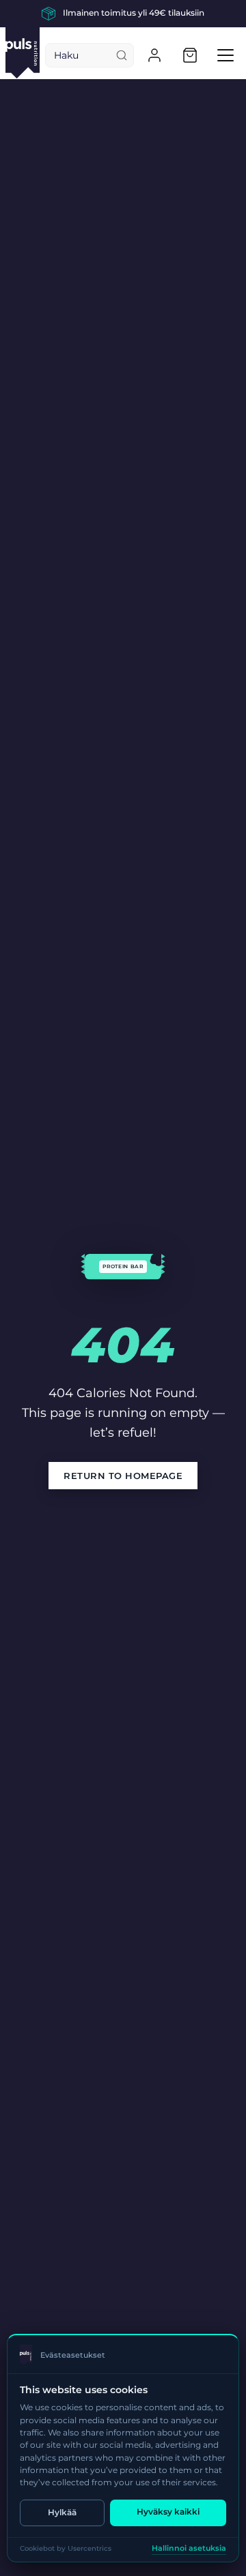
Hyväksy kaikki (168, 2512)
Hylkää (62, 2512)
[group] (123, 14)
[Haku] (122, 55)
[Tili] (154, 55)
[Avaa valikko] (225, 55)
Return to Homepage (123, 1476)
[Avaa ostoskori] (190, 55)
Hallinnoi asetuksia (189, 2548)
